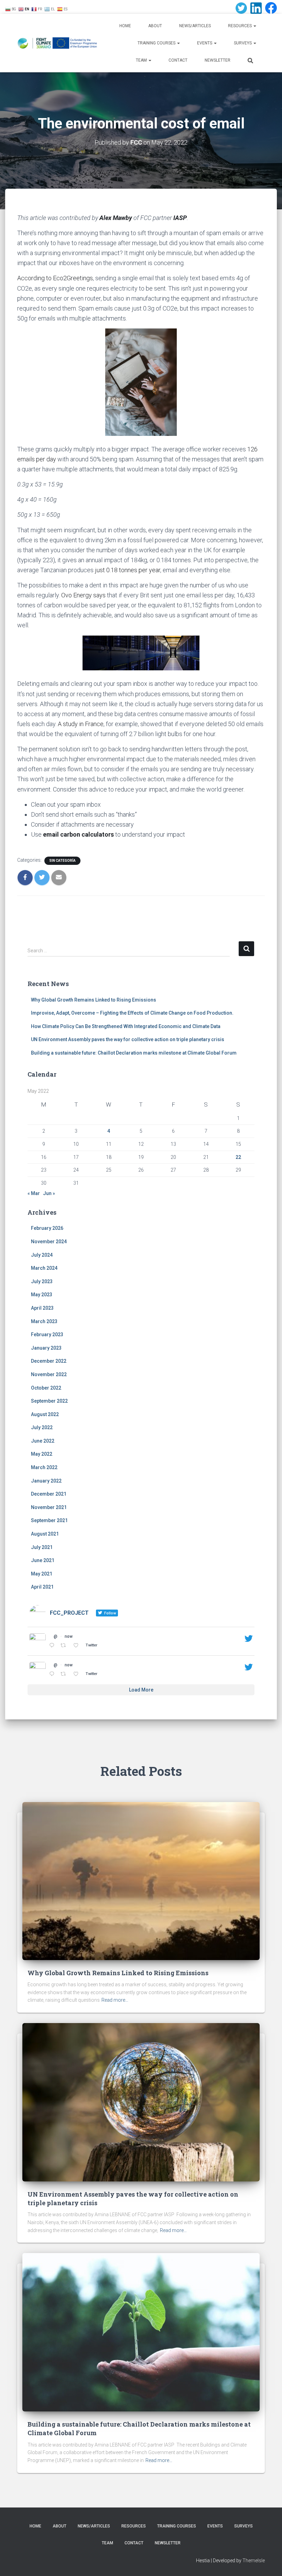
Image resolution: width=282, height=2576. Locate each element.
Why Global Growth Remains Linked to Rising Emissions (94, 1000)
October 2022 (46, 1388)
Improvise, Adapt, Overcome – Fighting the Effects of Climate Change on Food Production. (132, 1013)
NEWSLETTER (218, 60)
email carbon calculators (78, 834)
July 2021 (42, 1547)
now (69, 1636)
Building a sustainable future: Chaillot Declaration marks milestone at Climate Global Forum (134, 1053)
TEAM (142, 60)
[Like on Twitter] (78, 1646)
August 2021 (45, 1534)
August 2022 (45, 1414)
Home (125, 26)
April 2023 (42, 1308)
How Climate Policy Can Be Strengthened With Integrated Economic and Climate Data (126, 1026)
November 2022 (49, 1374)
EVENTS (205, 43)
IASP (180, 218)
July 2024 (42, 1255)
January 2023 (46, 1348)
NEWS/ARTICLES (195, 26)
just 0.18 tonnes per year (128, 570)
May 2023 (42, 1295)
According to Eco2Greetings (55, 278)
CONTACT (178, 60)
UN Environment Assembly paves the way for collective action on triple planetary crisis (128, 1039)
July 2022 (42, 1427)
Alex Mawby (116, 218)
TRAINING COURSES (157, 43)
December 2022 (49, 1361)
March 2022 (44, 1467)
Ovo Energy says (83, 595)
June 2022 (43, 1441)
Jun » (49, 1193)
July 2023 (42, 1281)
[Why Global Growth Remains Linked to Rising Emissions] (141, 1881)
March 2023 (44, 1321)
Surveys (243, 43)
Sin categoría (62, 861)
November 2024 (49, 1242)
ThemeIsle (254, 2561)
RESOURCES (87, 7)
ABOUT (155, 26)
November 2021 (49, 1507)
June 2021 (43, 1560)
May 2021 (42, 1574)
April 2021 (42, 1587)
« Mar (34, 1193)
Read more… (115, 2000)
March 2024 (44, 1268)
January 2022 (46, 1481)
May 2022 (42, 1454)
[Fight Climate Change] (58, 43)
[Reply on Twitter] (53, 1646)
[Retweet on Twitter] (65, 1646)
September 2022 (49, 1401)
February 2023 (47, 1334)
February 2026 (47, 1228)
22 (238, 1157)
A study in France (81, 724)
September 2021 (49, 1520)
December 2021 (49, 1494)
